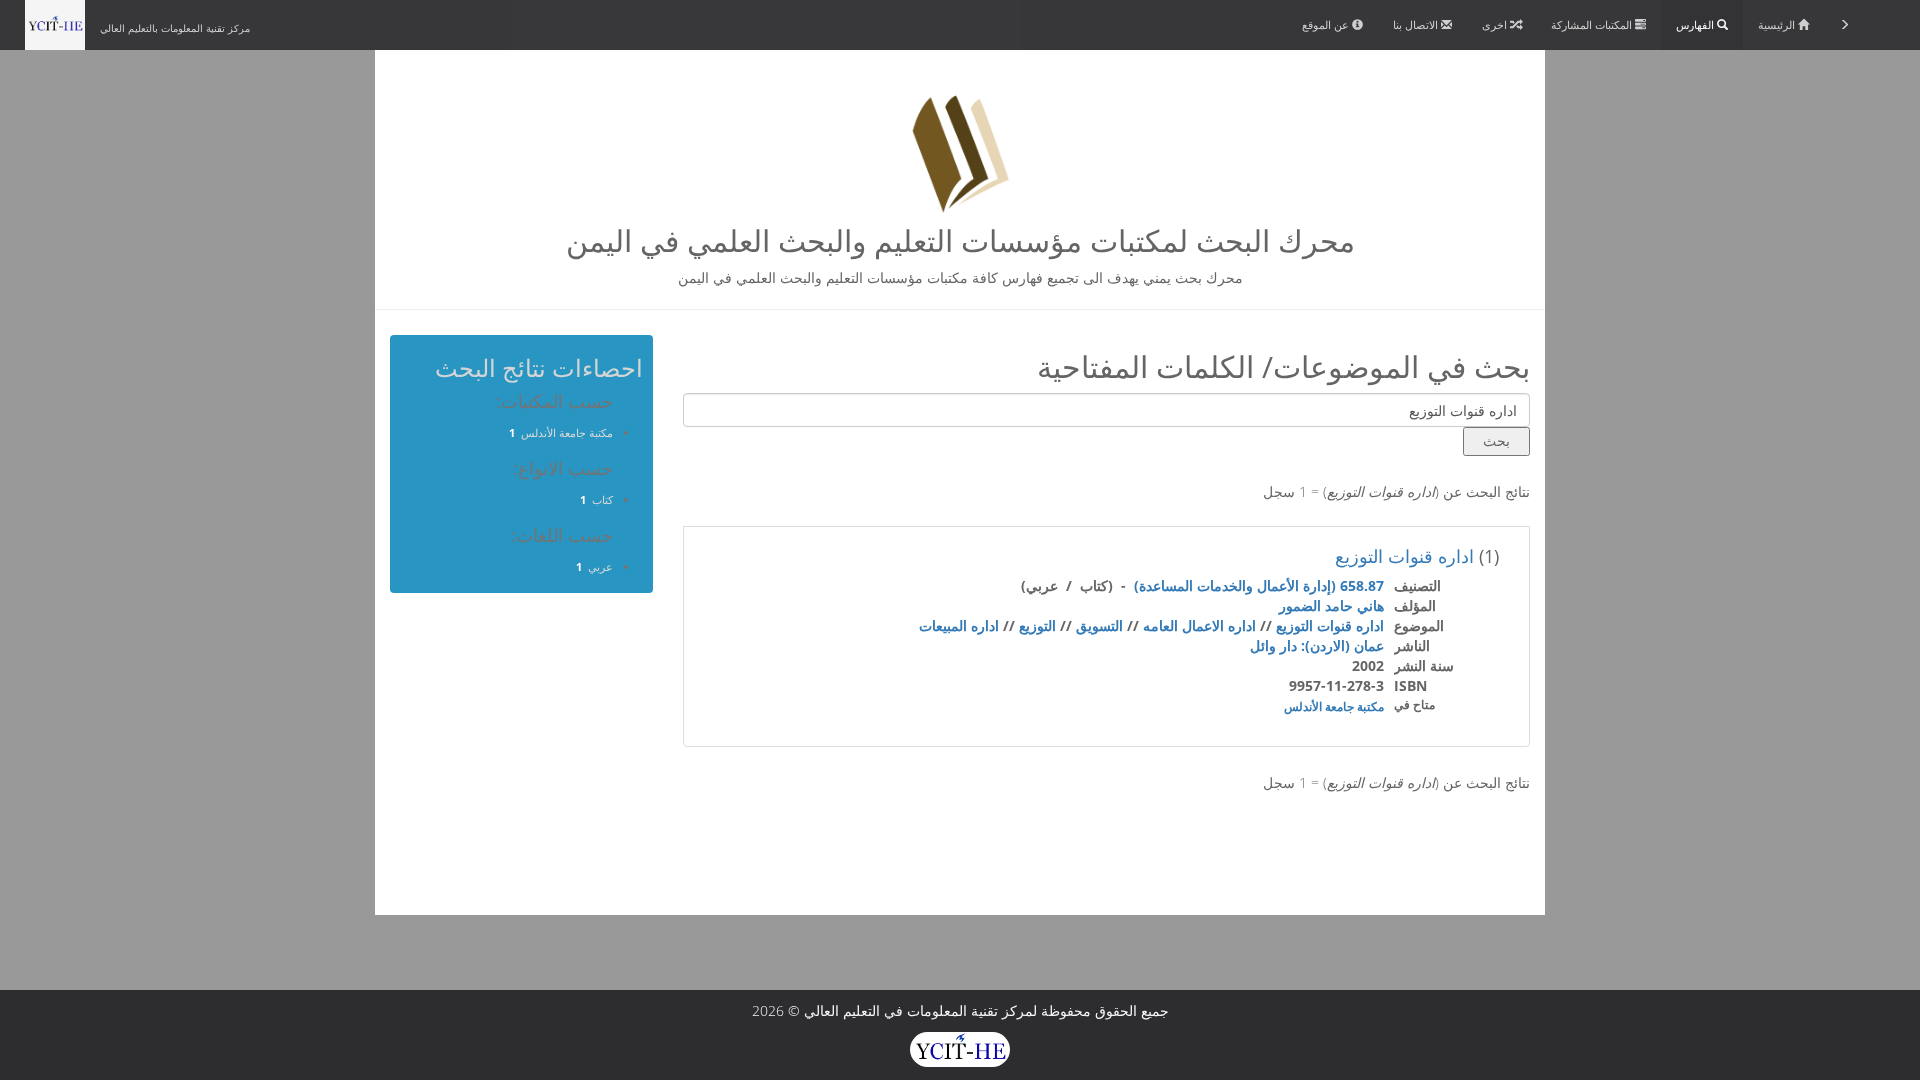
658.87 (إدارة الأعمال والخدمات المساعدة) (1259, 585)
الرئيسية (1778, 24)
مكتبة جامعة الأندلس (1334, 706)
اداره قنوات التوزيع (1404, 556)
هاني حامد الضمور (1331, 605)
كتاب (602, 499)
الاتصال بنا (1417, 24)
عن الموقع (1327, 24)
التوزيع (1037, 625)
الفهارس (1696, 24)
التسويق (1099, 625)
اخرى (1496, 24)
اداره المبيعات (959, 625)
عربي (600, 566)
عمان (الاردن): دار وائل (1317, 645)
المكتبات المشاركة (1593, 24)
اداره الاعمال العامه (1199, 625)
